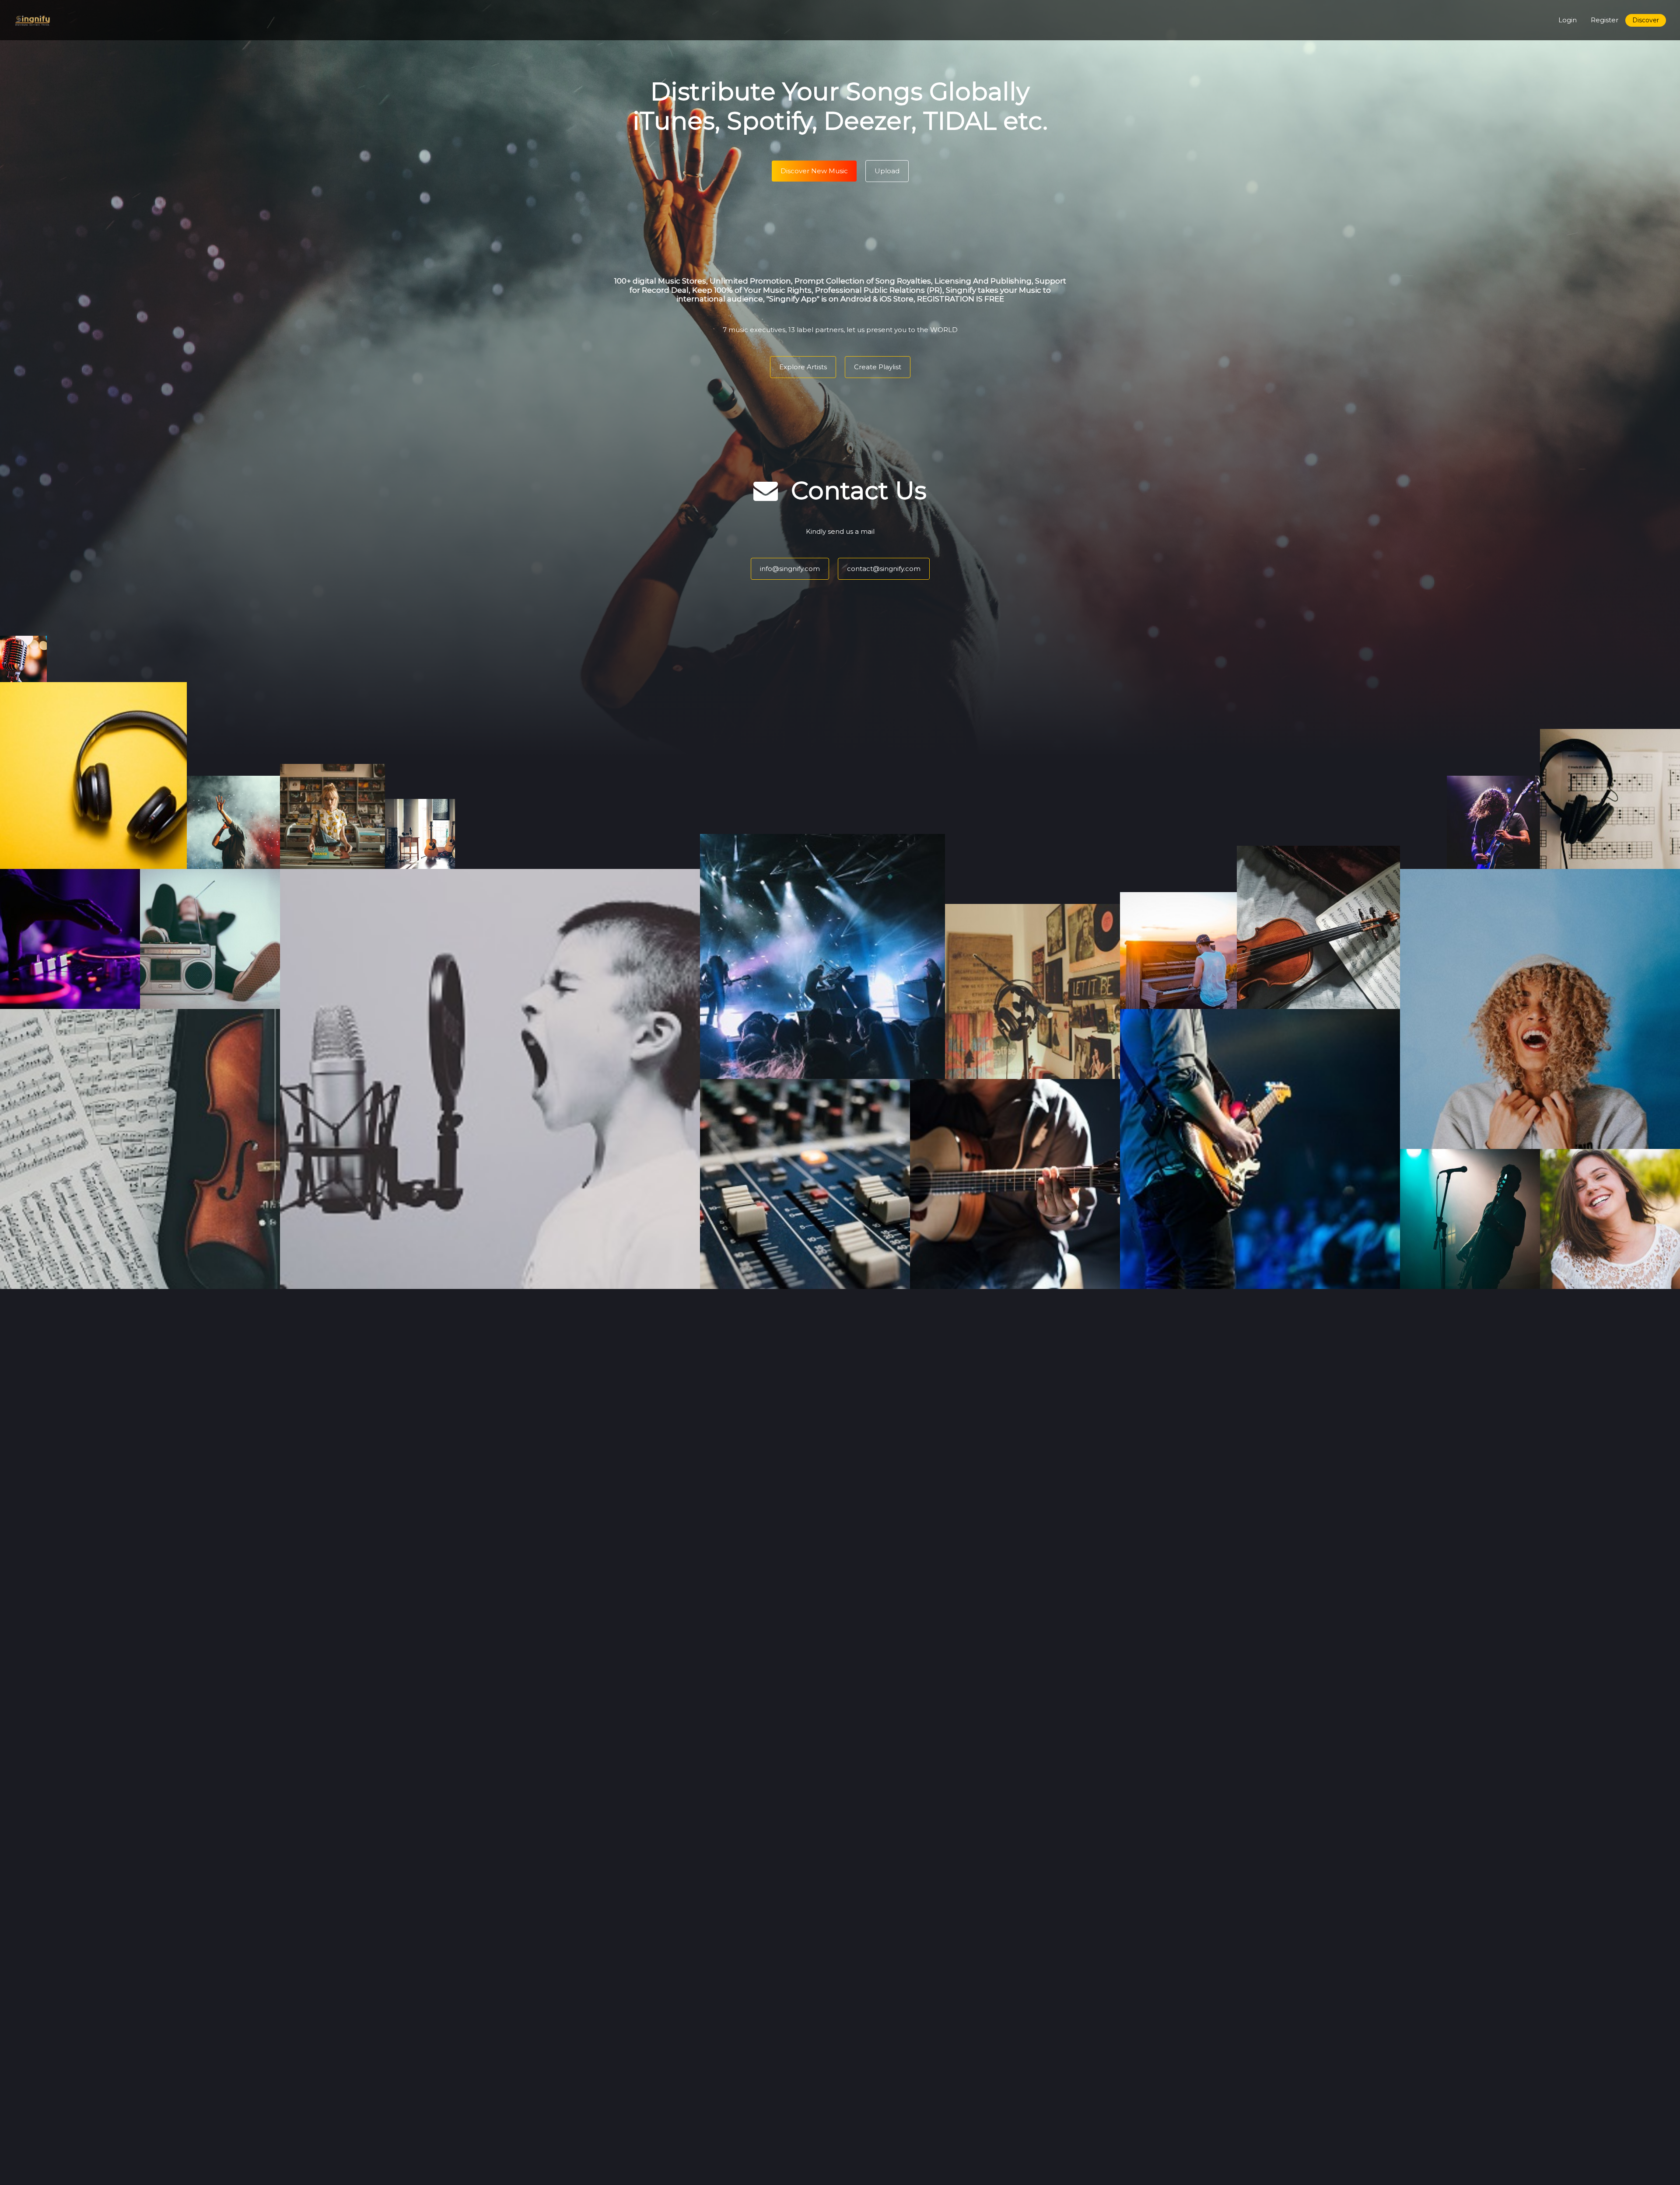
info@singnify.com (790, 569)
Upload (887, 171)
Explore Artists (803, 367)
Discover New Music (814, 171)
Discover (1646, 20)
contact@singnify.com (884, 569)
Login (1568, 20)
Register (1605, 20)
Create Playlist (878, 367)
